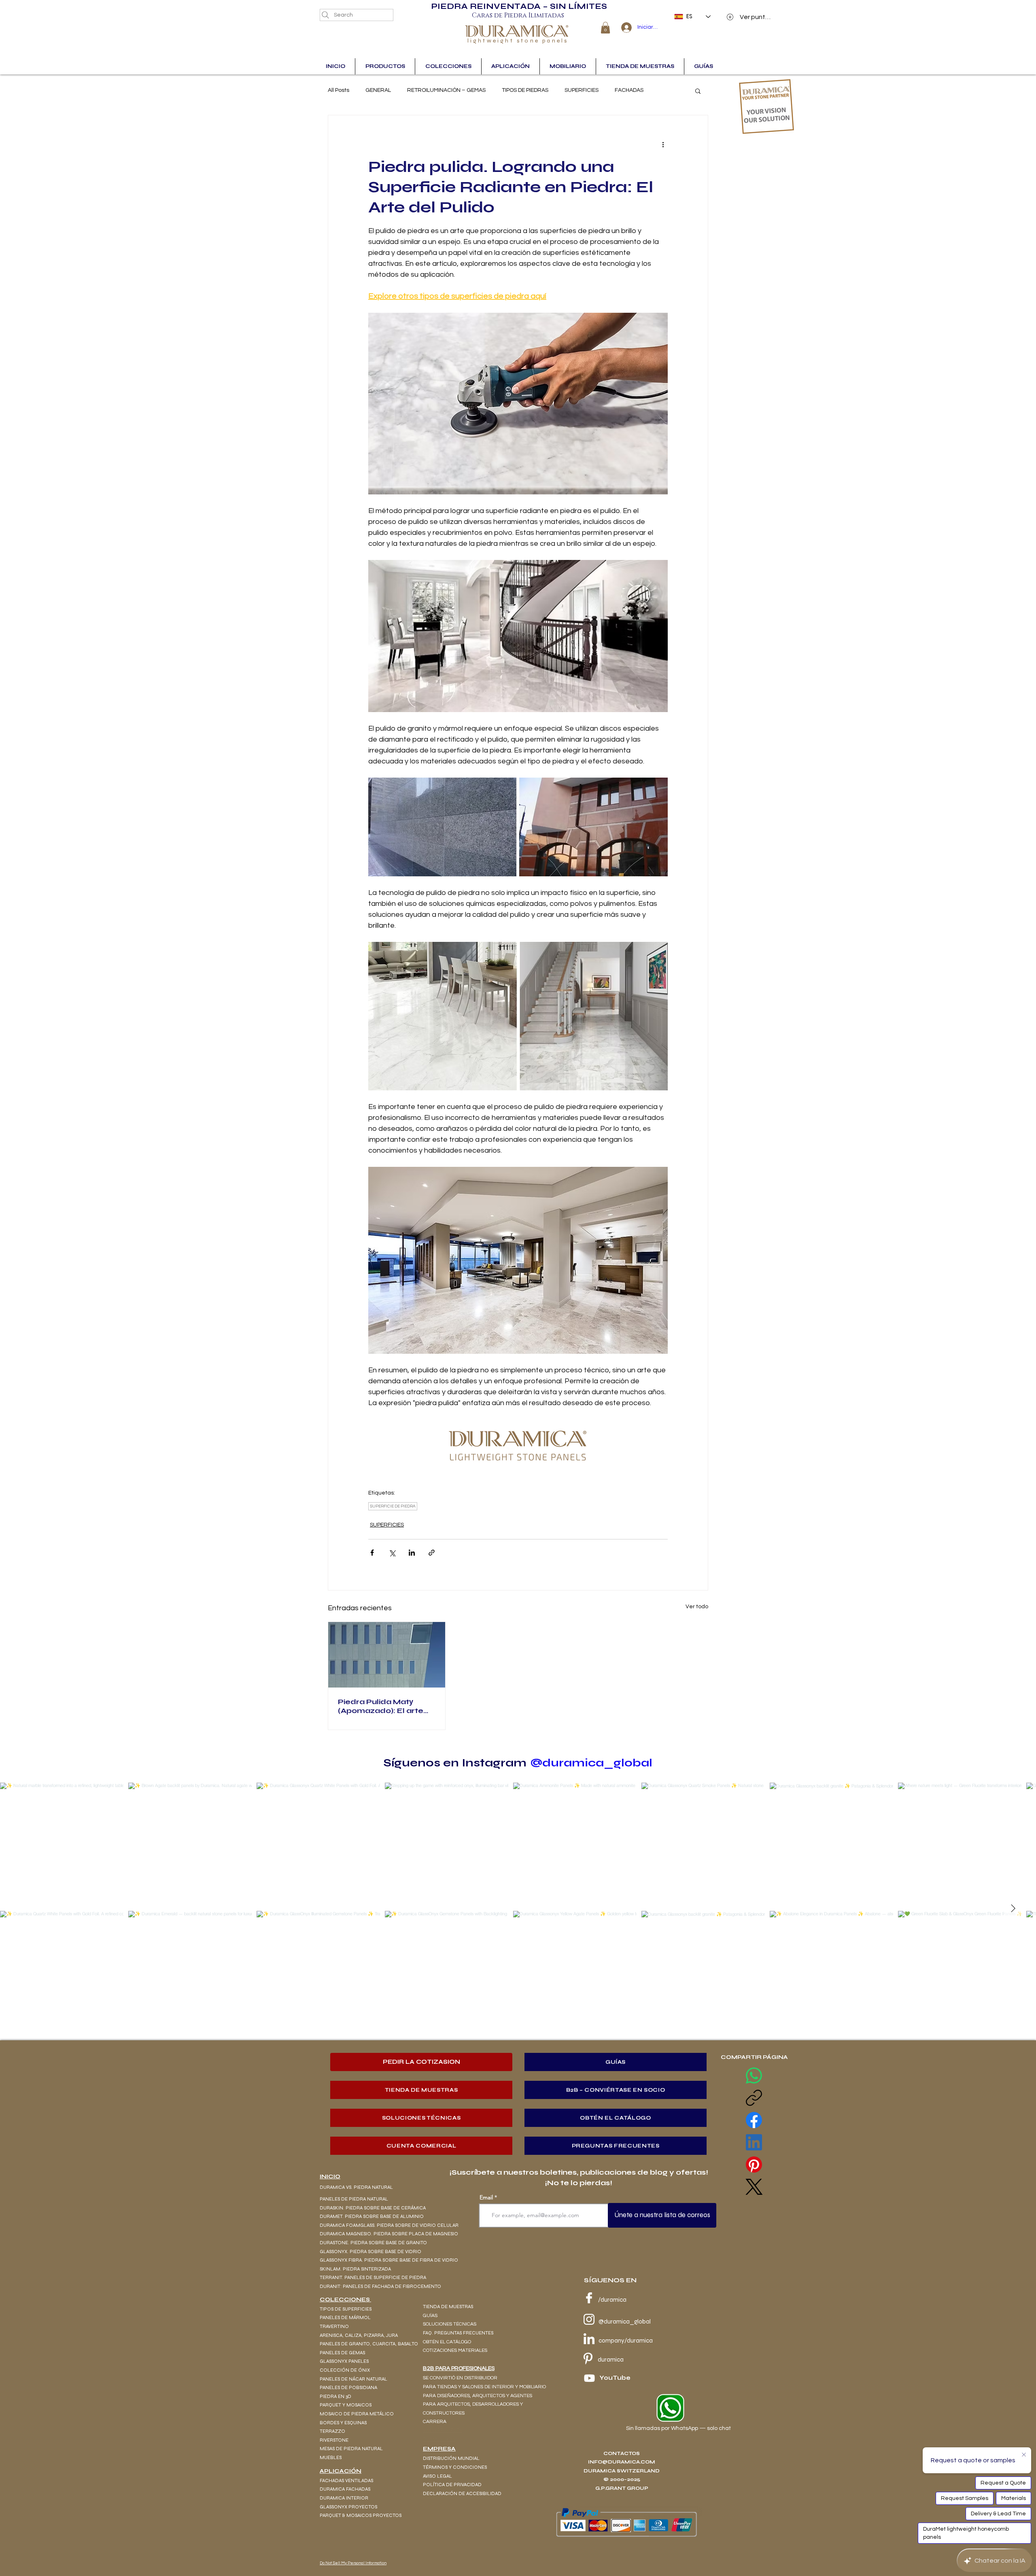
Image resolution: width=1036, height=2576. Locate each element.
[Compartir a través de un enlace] (432, 1553)
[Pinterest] (754, 2165)
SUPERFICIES (582, 90)
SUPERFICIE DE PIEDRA (393, 1506)
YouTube (615, 2378)
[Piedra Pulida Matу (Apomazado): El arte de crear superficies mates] (387, 1655)
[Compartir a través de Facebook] (372, 1553)
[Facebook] (754, 2120)
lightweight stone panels (518, 41)
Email (486, 2197)
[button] (605, 28)
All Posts (339, 90)
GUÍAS (430, 2316)
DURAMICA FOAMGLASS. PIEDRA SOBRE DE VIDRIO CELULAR (389, 2225)
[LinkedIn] (754, 2142)
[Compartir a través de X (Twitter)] (392, 1553)
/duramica (612, 2300)
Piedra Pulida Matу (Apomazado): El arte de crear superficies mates (381, 1706)
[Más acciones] (663, 144)
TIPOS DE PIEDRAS (525, 90)
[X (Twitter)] (754, 2187)
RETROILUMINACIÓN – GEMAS (446, 90)
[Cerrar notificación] (1024, 2455)
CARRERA (435, 2422)
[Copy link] (754, 2098)
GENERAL (378, 90)
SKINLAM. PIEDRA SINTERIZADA (355, 2269)
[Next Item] (1013, 1908)
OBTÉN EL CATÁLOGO (447, 2342)
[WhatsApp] (754, 2076)
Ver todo (697, 1607)
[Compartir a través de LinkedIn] (412, 1553)
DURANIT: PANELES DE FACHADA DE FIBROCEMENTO (381, 2286)
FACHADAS (629, 90)
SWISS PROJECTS (443, 2430)
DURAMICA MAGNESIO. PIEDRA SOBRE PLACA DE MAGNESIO (389, 2234)
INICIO (330, 2176)
